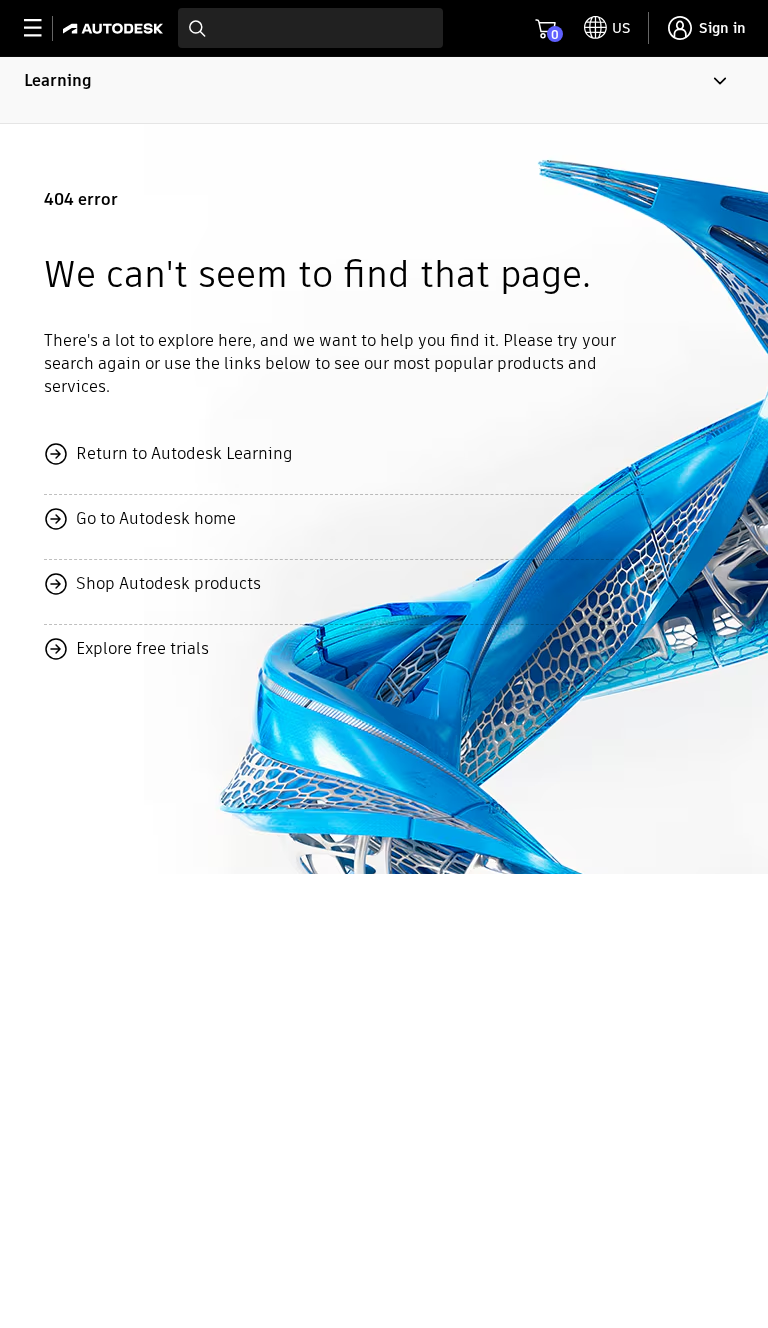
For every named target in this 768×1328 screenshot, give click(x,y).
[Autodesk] (115, 28)
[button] (384, 90)
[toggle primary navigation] (43, 28)
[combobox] (310, 28)
